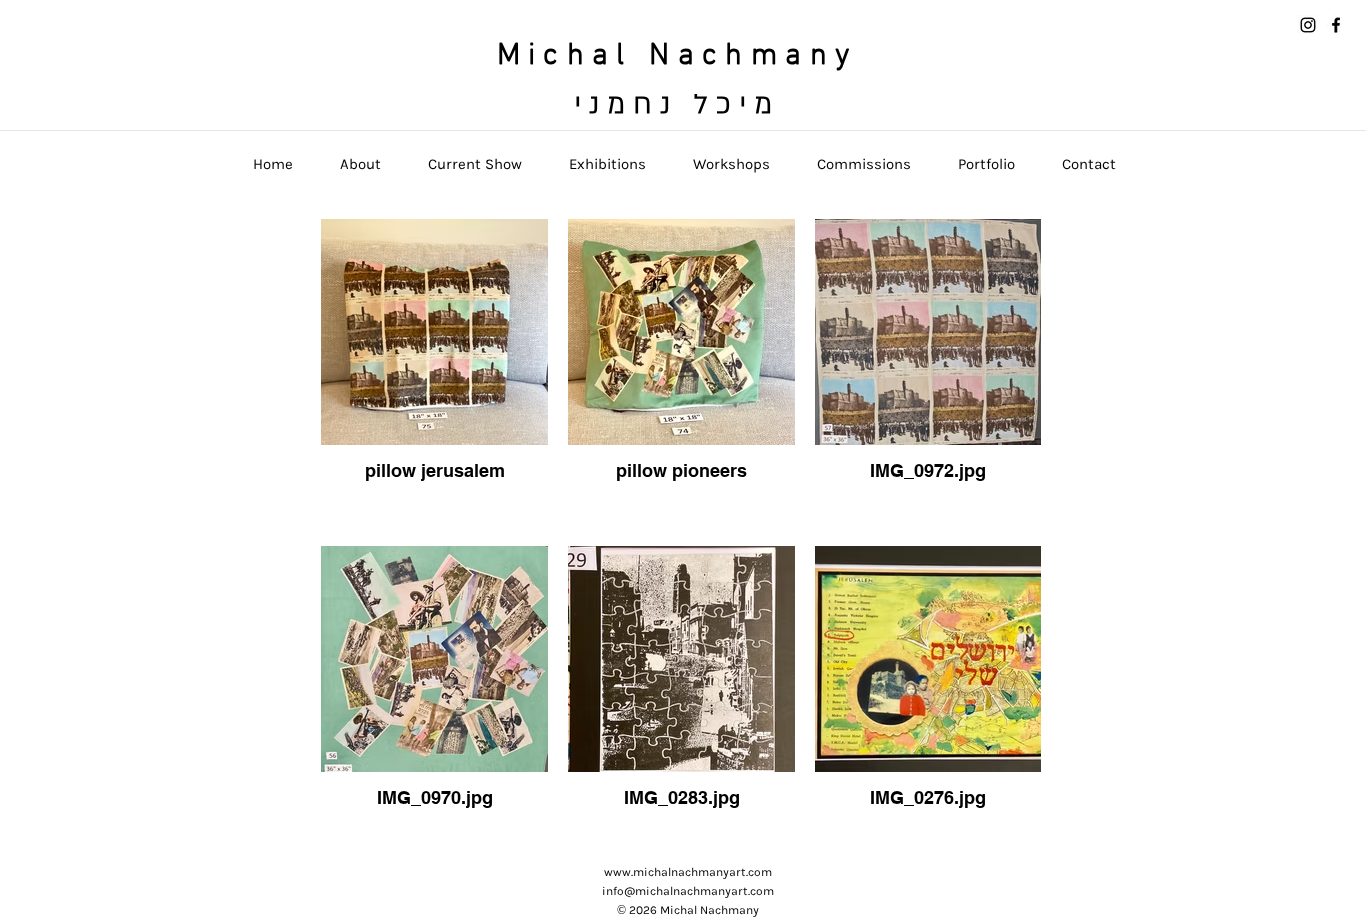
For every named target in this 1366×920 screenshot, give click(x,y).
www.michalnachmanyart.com (688, 872)
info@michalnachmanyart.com (688, 891)
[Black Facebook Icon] (1336, 25)
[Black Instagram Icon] (1308, 25)
